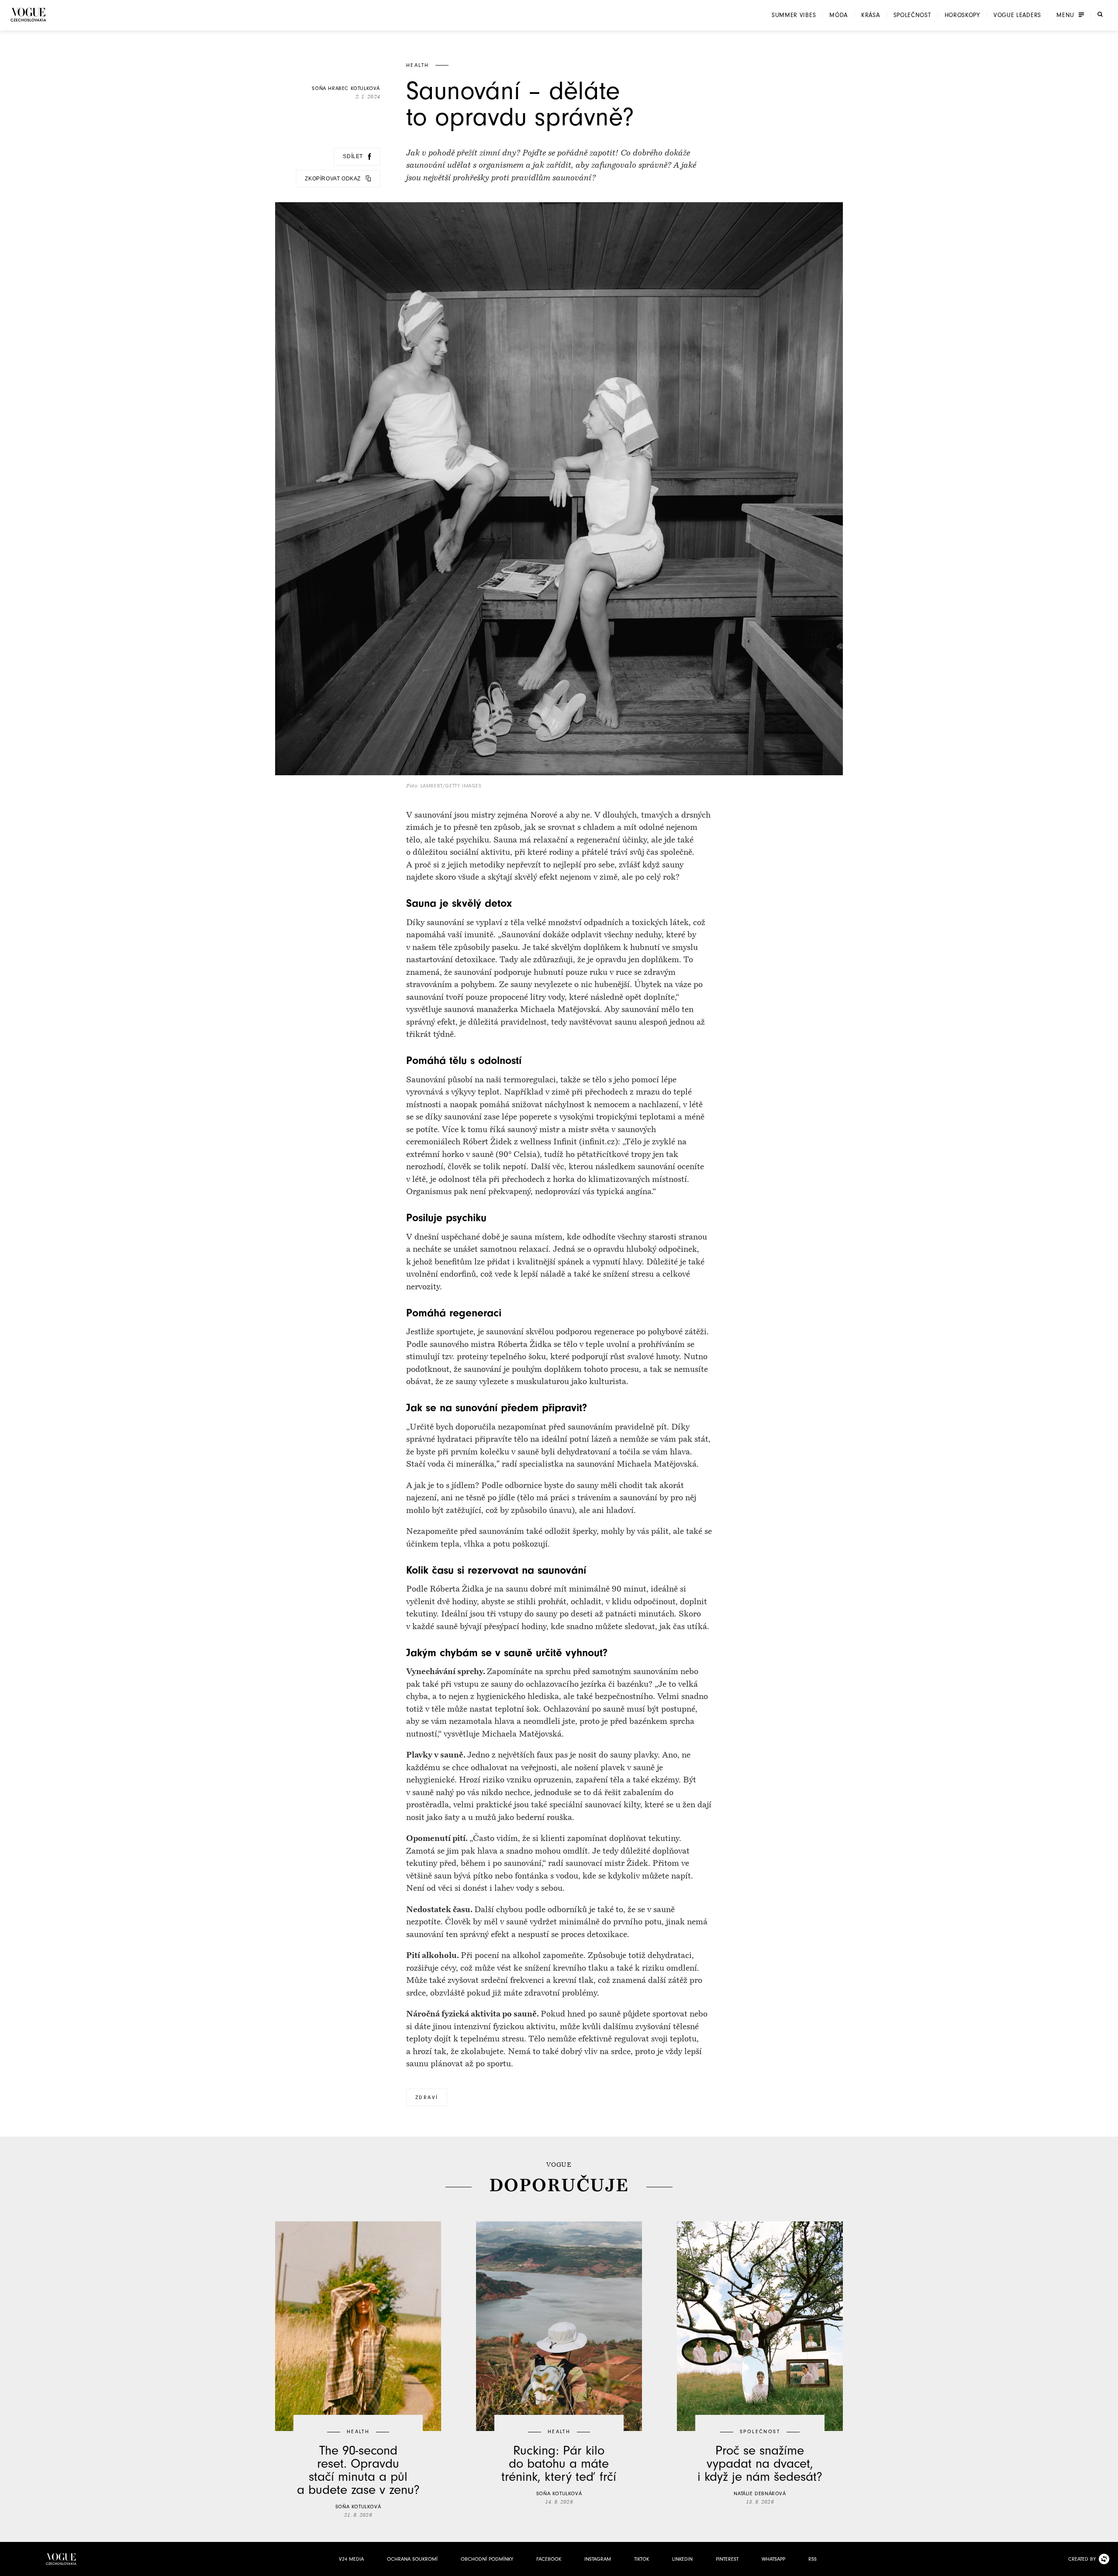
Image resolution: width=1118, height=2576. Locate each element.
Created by (1082, 2559)
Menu (1065, 15)
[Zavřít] (1109, 2567)
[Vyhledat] (1100, 14)
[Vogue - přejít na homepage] (28, 15)
